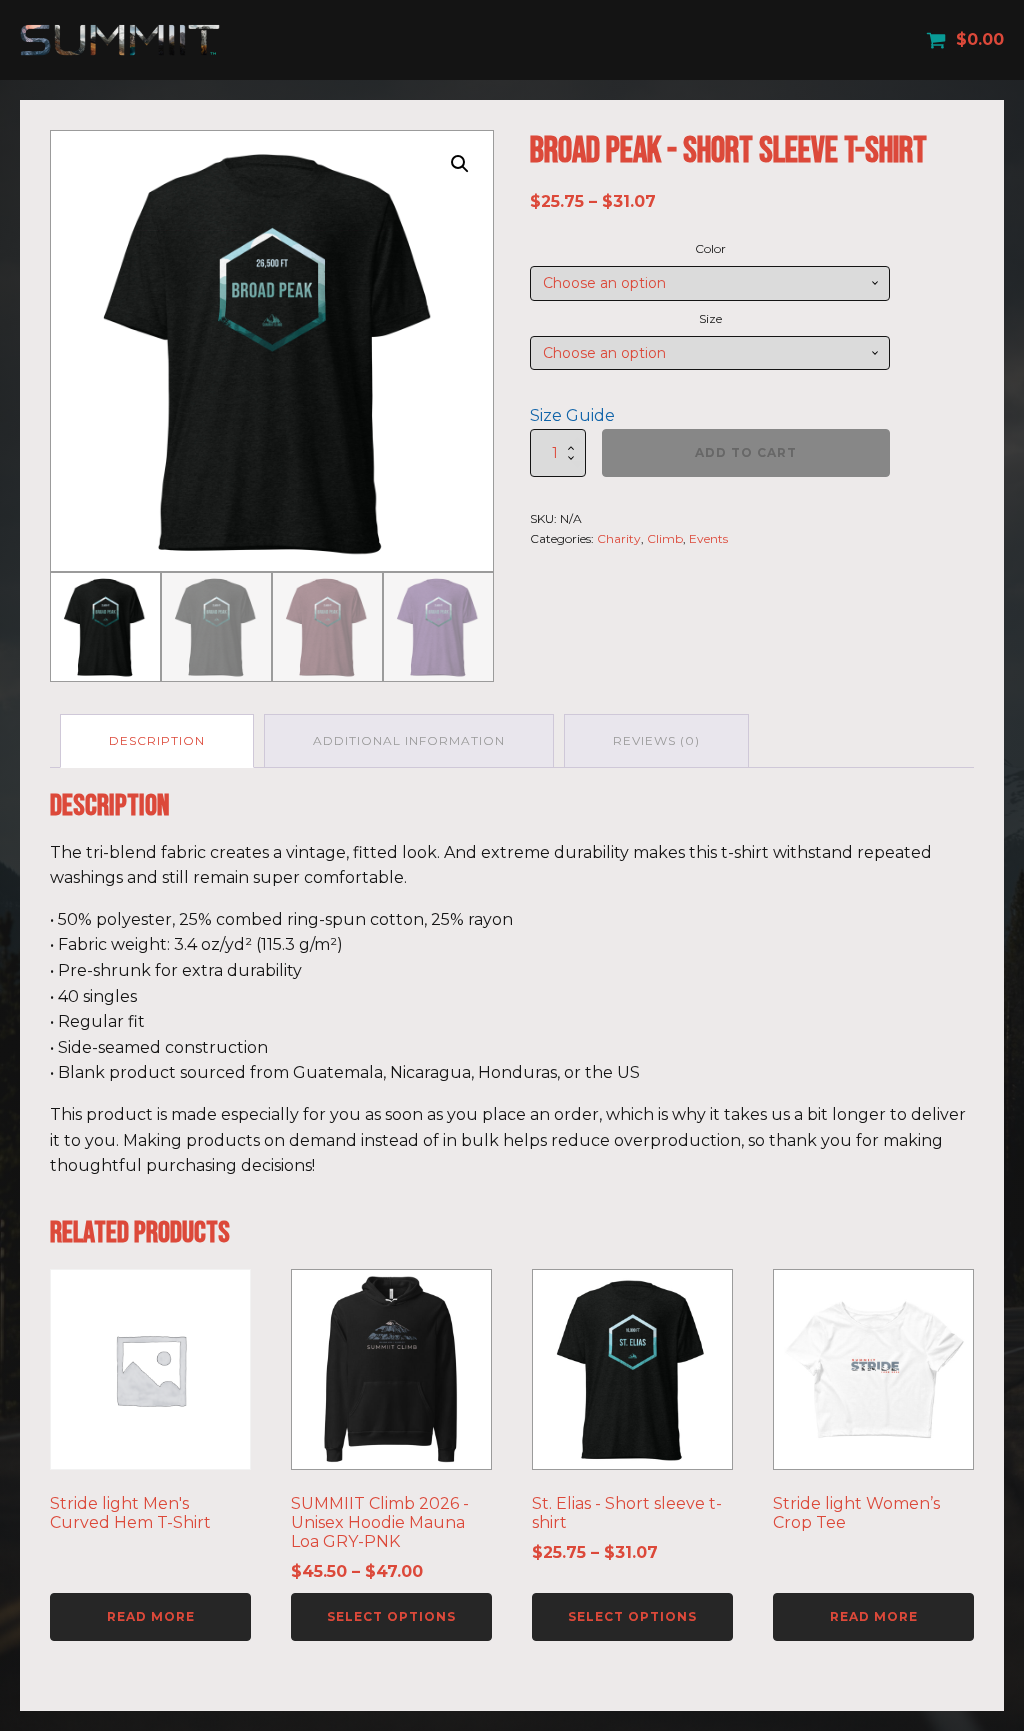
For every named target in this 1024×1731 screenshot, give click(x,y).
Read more (151, 1616)
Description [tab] (157, 740)
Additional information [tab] (409, 740)
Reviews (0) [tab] (656, 740)
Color (710, 248)
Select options (391, 1616)
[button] (460, 164)
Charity (619, 538)
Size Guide (572, 415)
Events (708, 538)
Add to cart (746, 452)
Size (710, 318)
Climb (665, 538)
